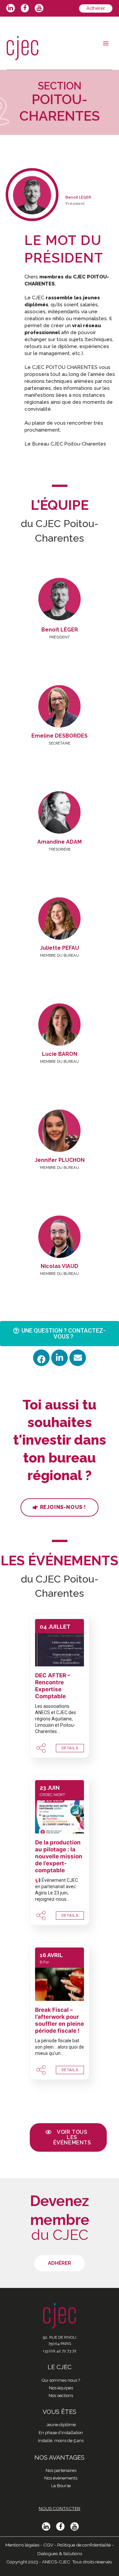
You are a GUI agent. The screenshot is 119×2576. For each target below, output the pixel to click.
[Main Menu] (106, 43)
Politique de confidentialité (84, 2545)
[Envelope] (78, 1358)
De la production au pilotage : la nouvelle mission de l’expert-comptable (59, 1856)
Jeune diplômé (61, 2425)
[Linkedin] (59, 1358)
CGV (48, 2545)
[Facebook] (41, 1358)
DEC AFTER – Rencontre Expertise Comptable (53, 1686)
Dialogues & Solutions (60, 2553)
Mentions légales (22, 2545)
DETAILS (70, 1748)
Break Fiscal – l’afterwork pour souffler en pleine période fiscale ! (59, 2020)
